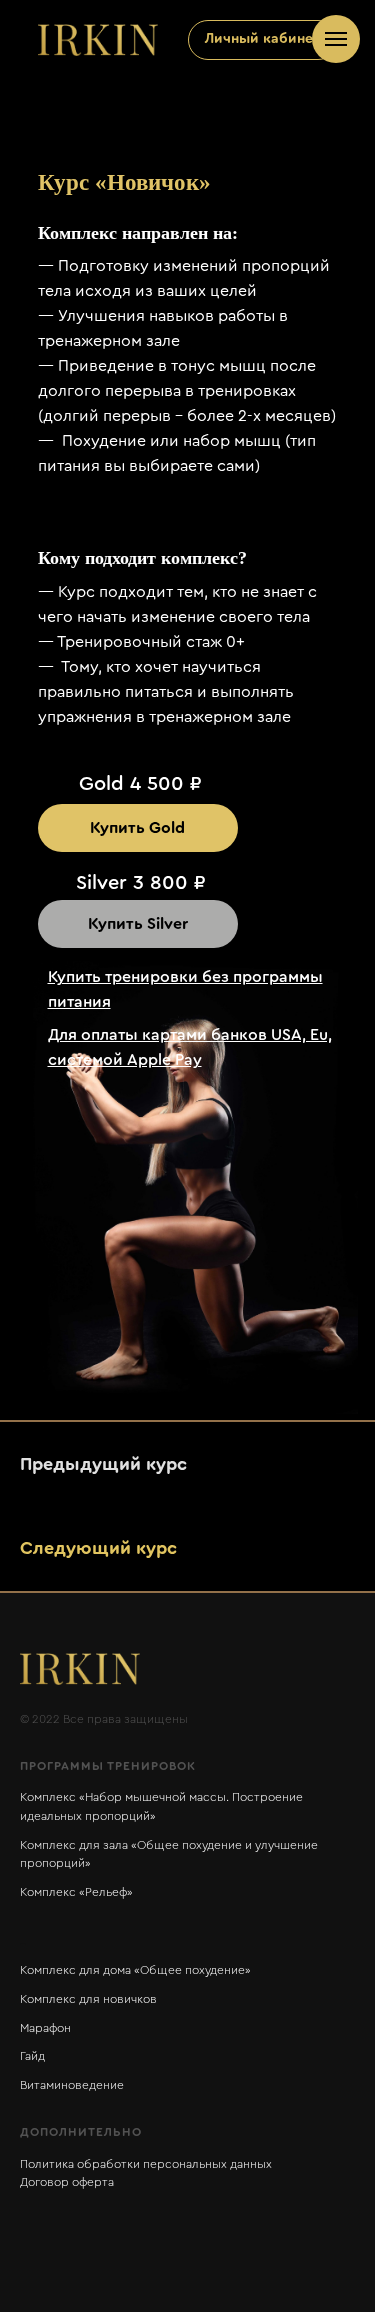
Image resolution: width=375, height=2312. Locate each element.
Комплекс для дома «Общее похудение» (135, 1970)
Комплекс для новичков (88, 1999)
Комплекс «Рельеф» (76, 1892)
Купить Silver (138, 924)
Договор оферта (67, 2182)
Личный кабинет (262, 39)
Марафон (45, 2028)
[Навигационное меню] (336, 39)
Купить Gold (137, 828)
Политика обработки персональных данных (146, 2164)
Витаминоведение (72, 2085)
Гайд (32, 2056)
